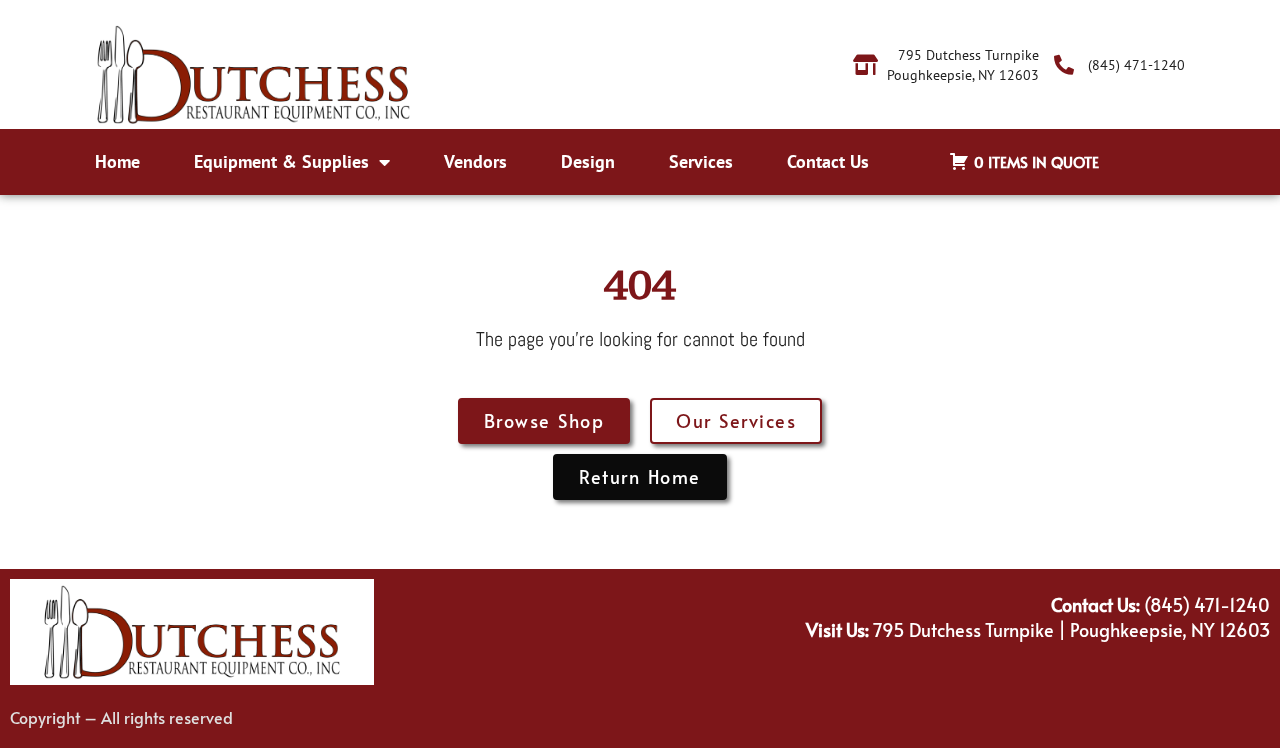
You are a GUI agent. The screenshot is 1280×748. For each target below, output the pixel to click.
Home (117, 161)
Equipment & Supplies (281, 161)
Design (588, 161)
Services (701, 161)
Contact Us (828, 161)
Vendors (475, 161)
